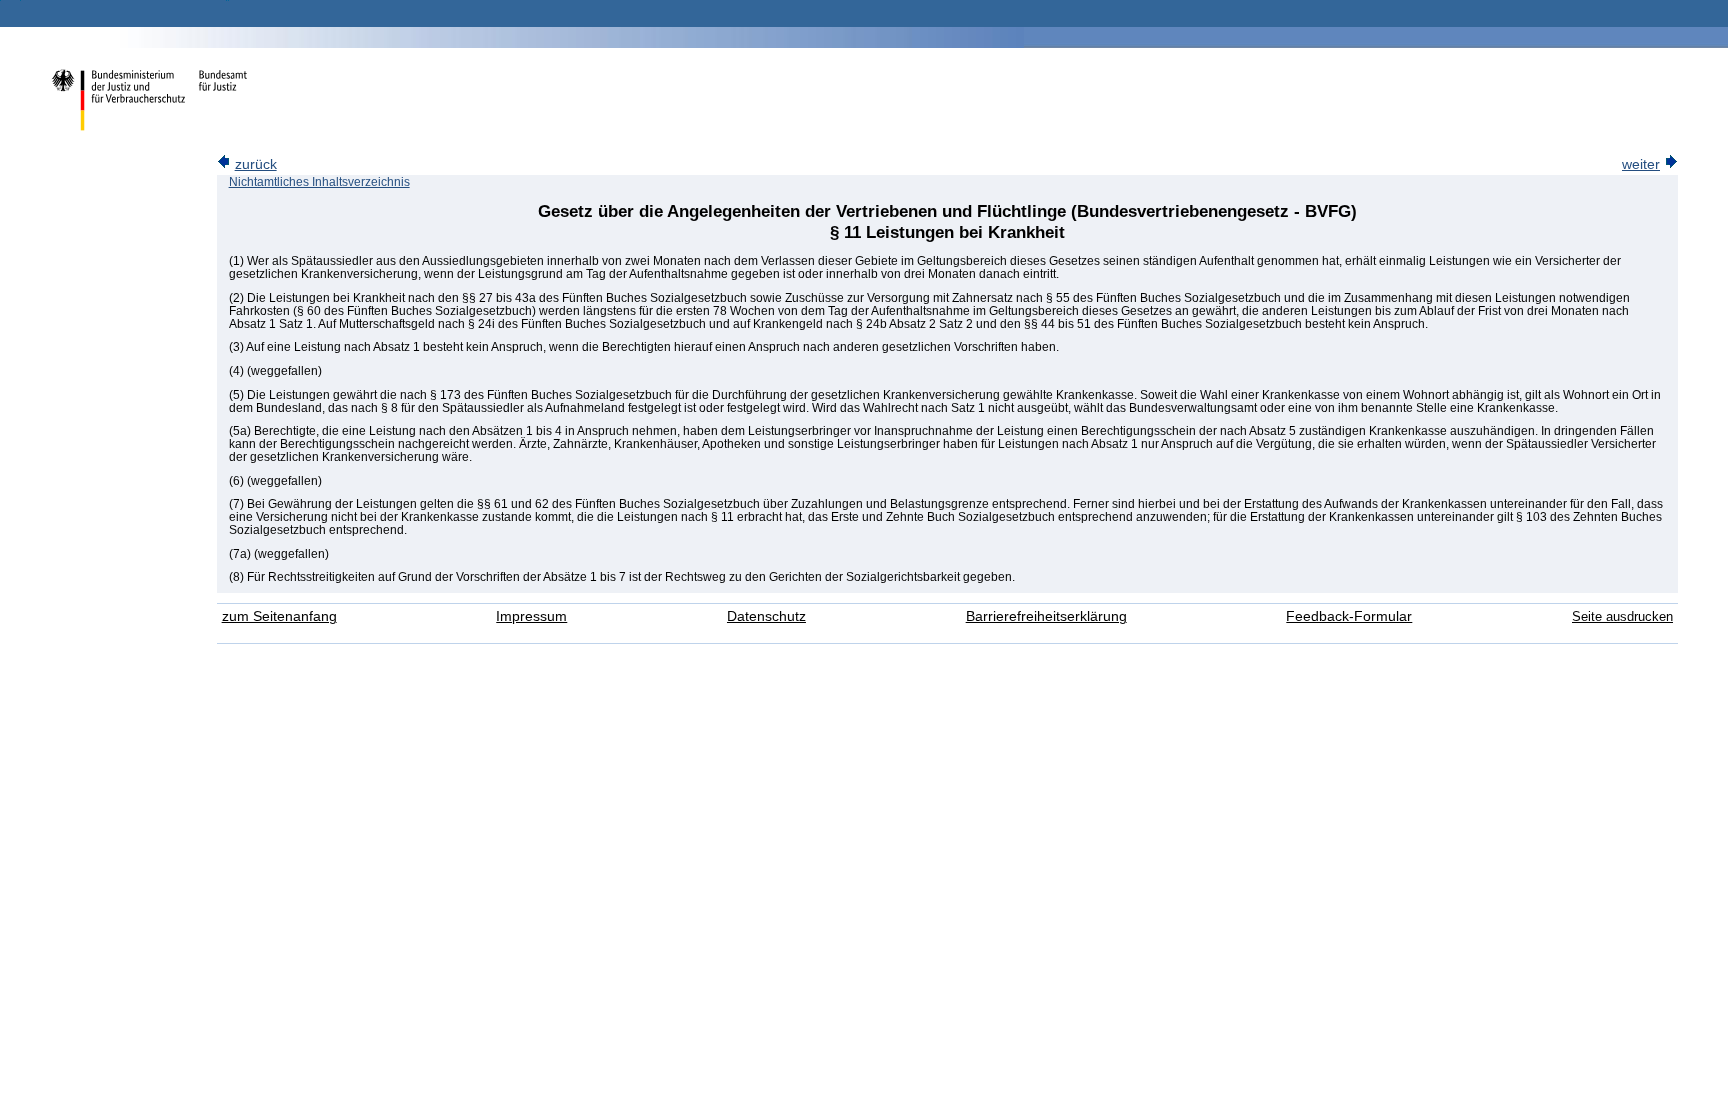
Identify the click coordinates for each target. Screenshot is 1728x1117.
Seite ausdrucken (1622, 616)
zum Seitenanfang (279, 616)
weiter (1641, 164)
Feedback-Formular (1349, 616)
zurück (256, 164)
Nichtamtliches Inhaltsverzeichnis (319, 182)
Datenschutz (766, 616)
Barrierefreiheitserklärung (1046, 616)
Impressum (531, 616)
